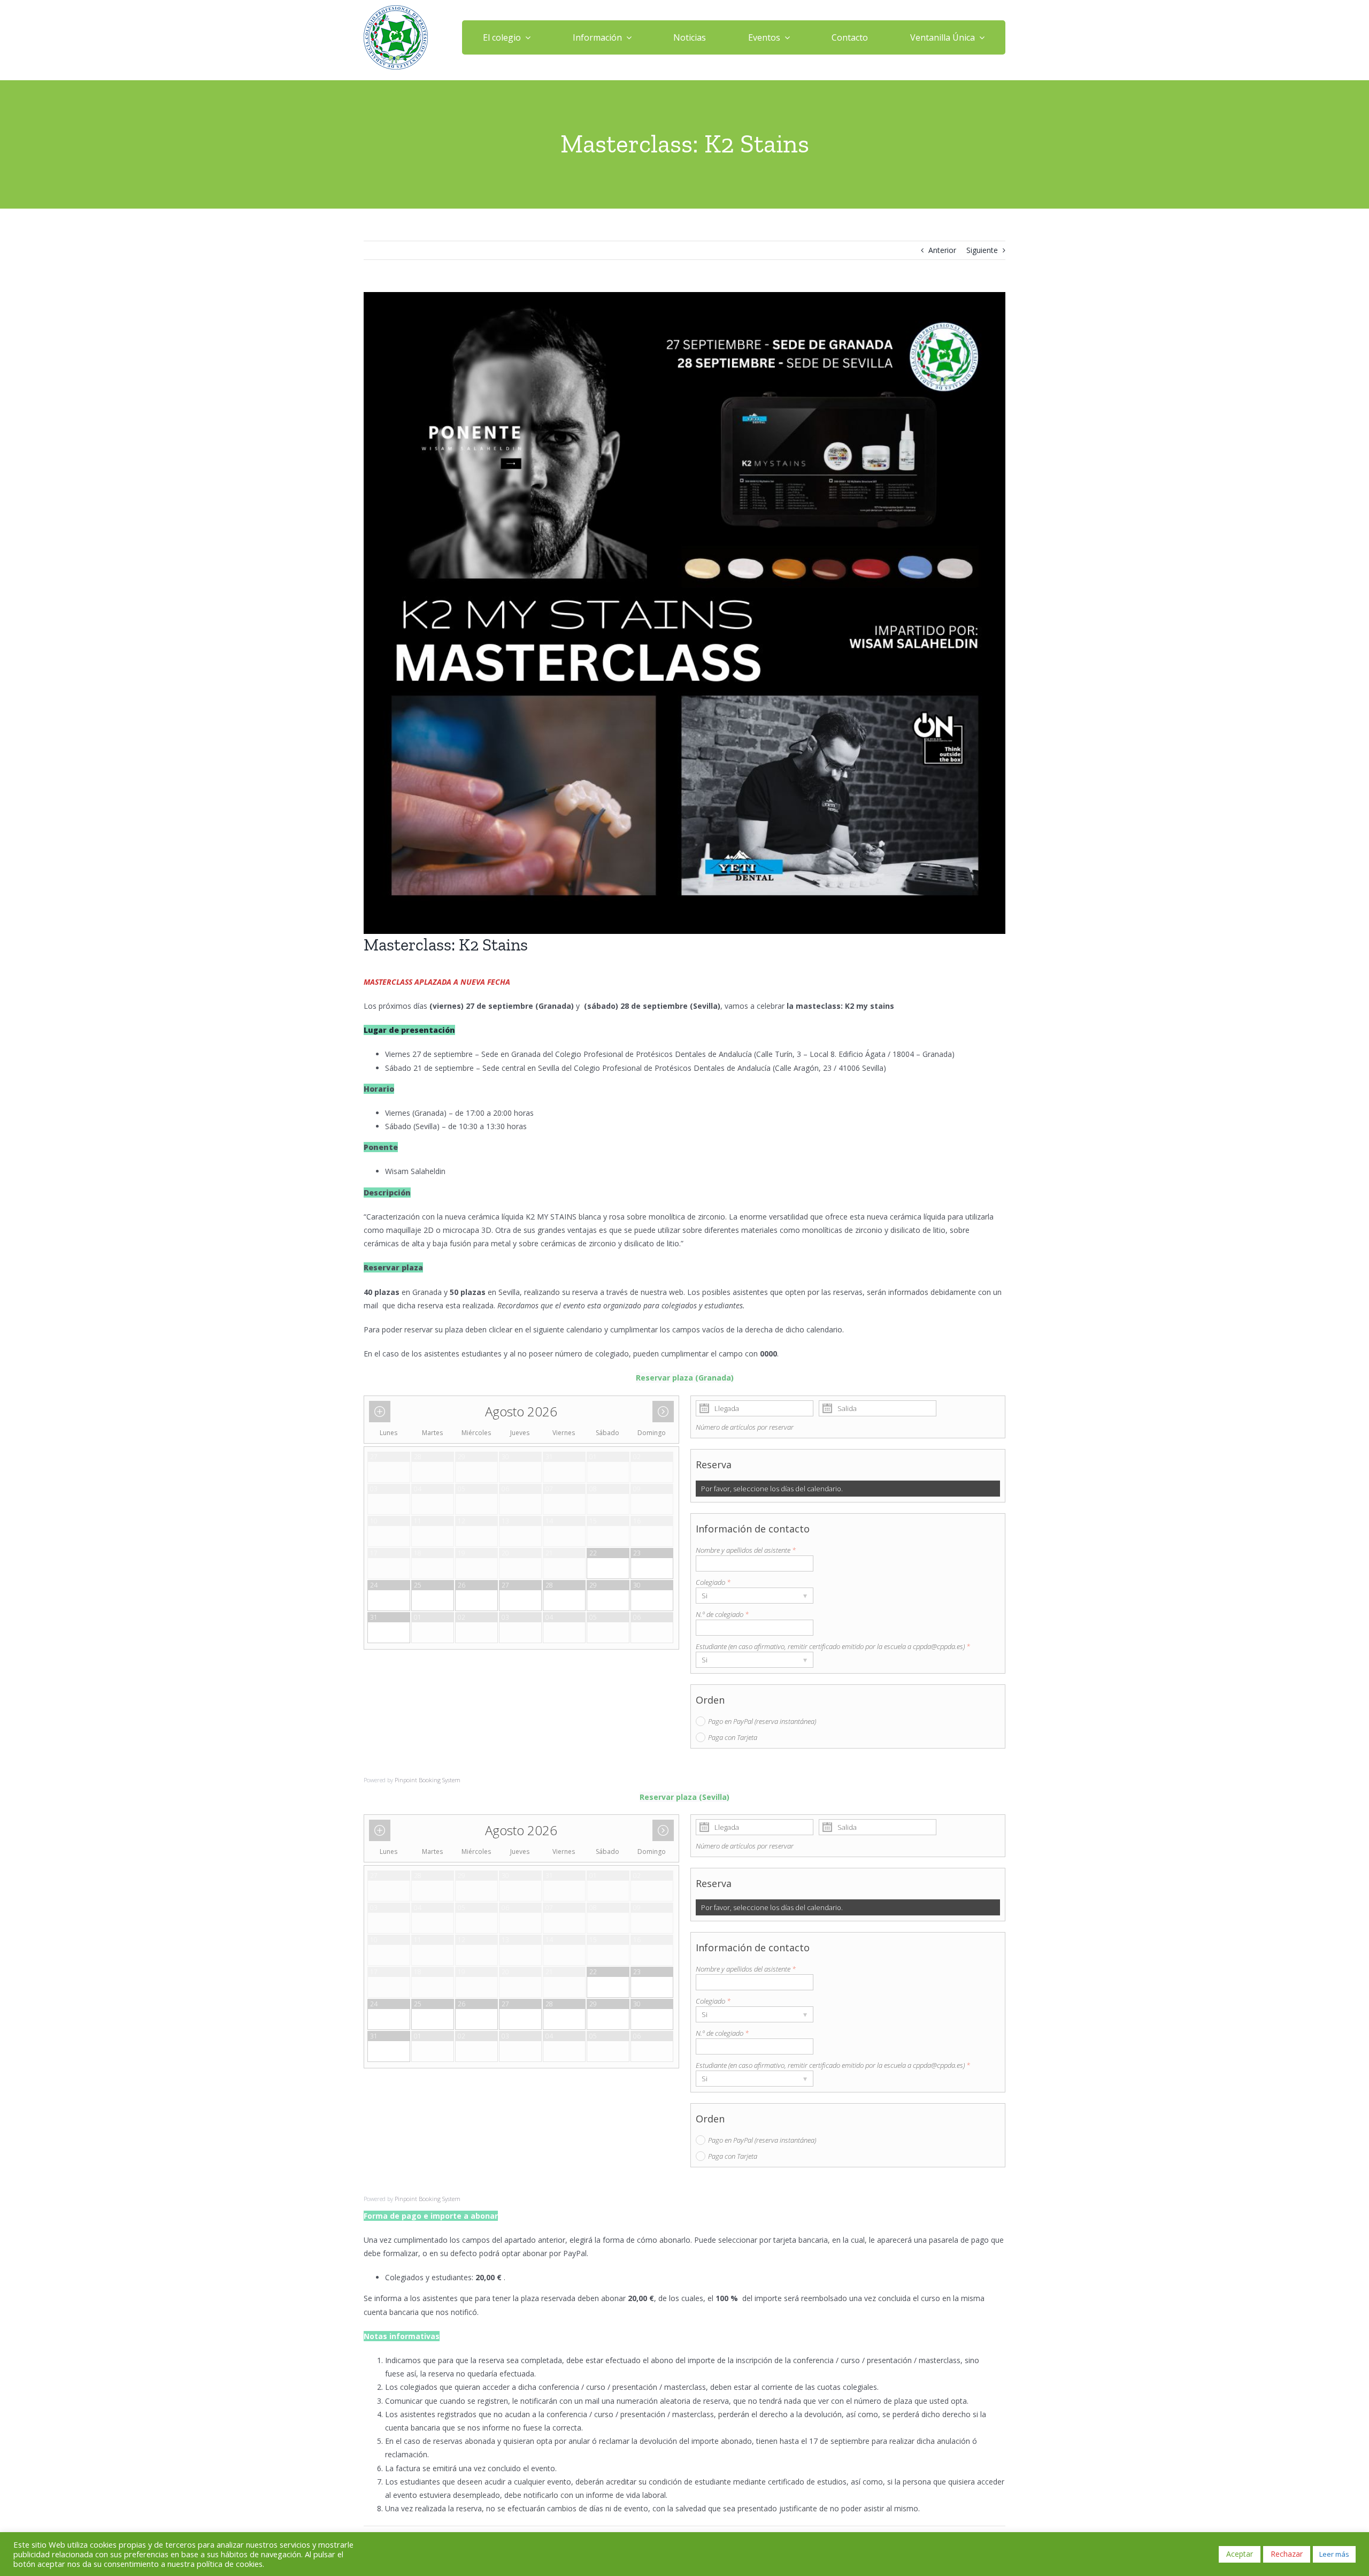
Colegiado (713, 1582)
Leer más (1334, 2554)
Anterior (942, 250)
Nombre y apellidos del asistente (746, 1550)
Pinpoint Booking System (428, 1780)
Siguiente (982, 250)
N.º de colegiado (722, 1614)
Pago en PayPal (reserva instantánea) (762, 1721)
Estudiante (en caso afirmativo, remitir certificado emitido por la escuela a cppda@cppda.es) (833, 1646)
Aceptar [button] (1240, 2554)
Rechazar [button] (1287, 2554)
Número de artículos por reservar (745, 1427)
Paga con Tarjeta (733, 1737)
